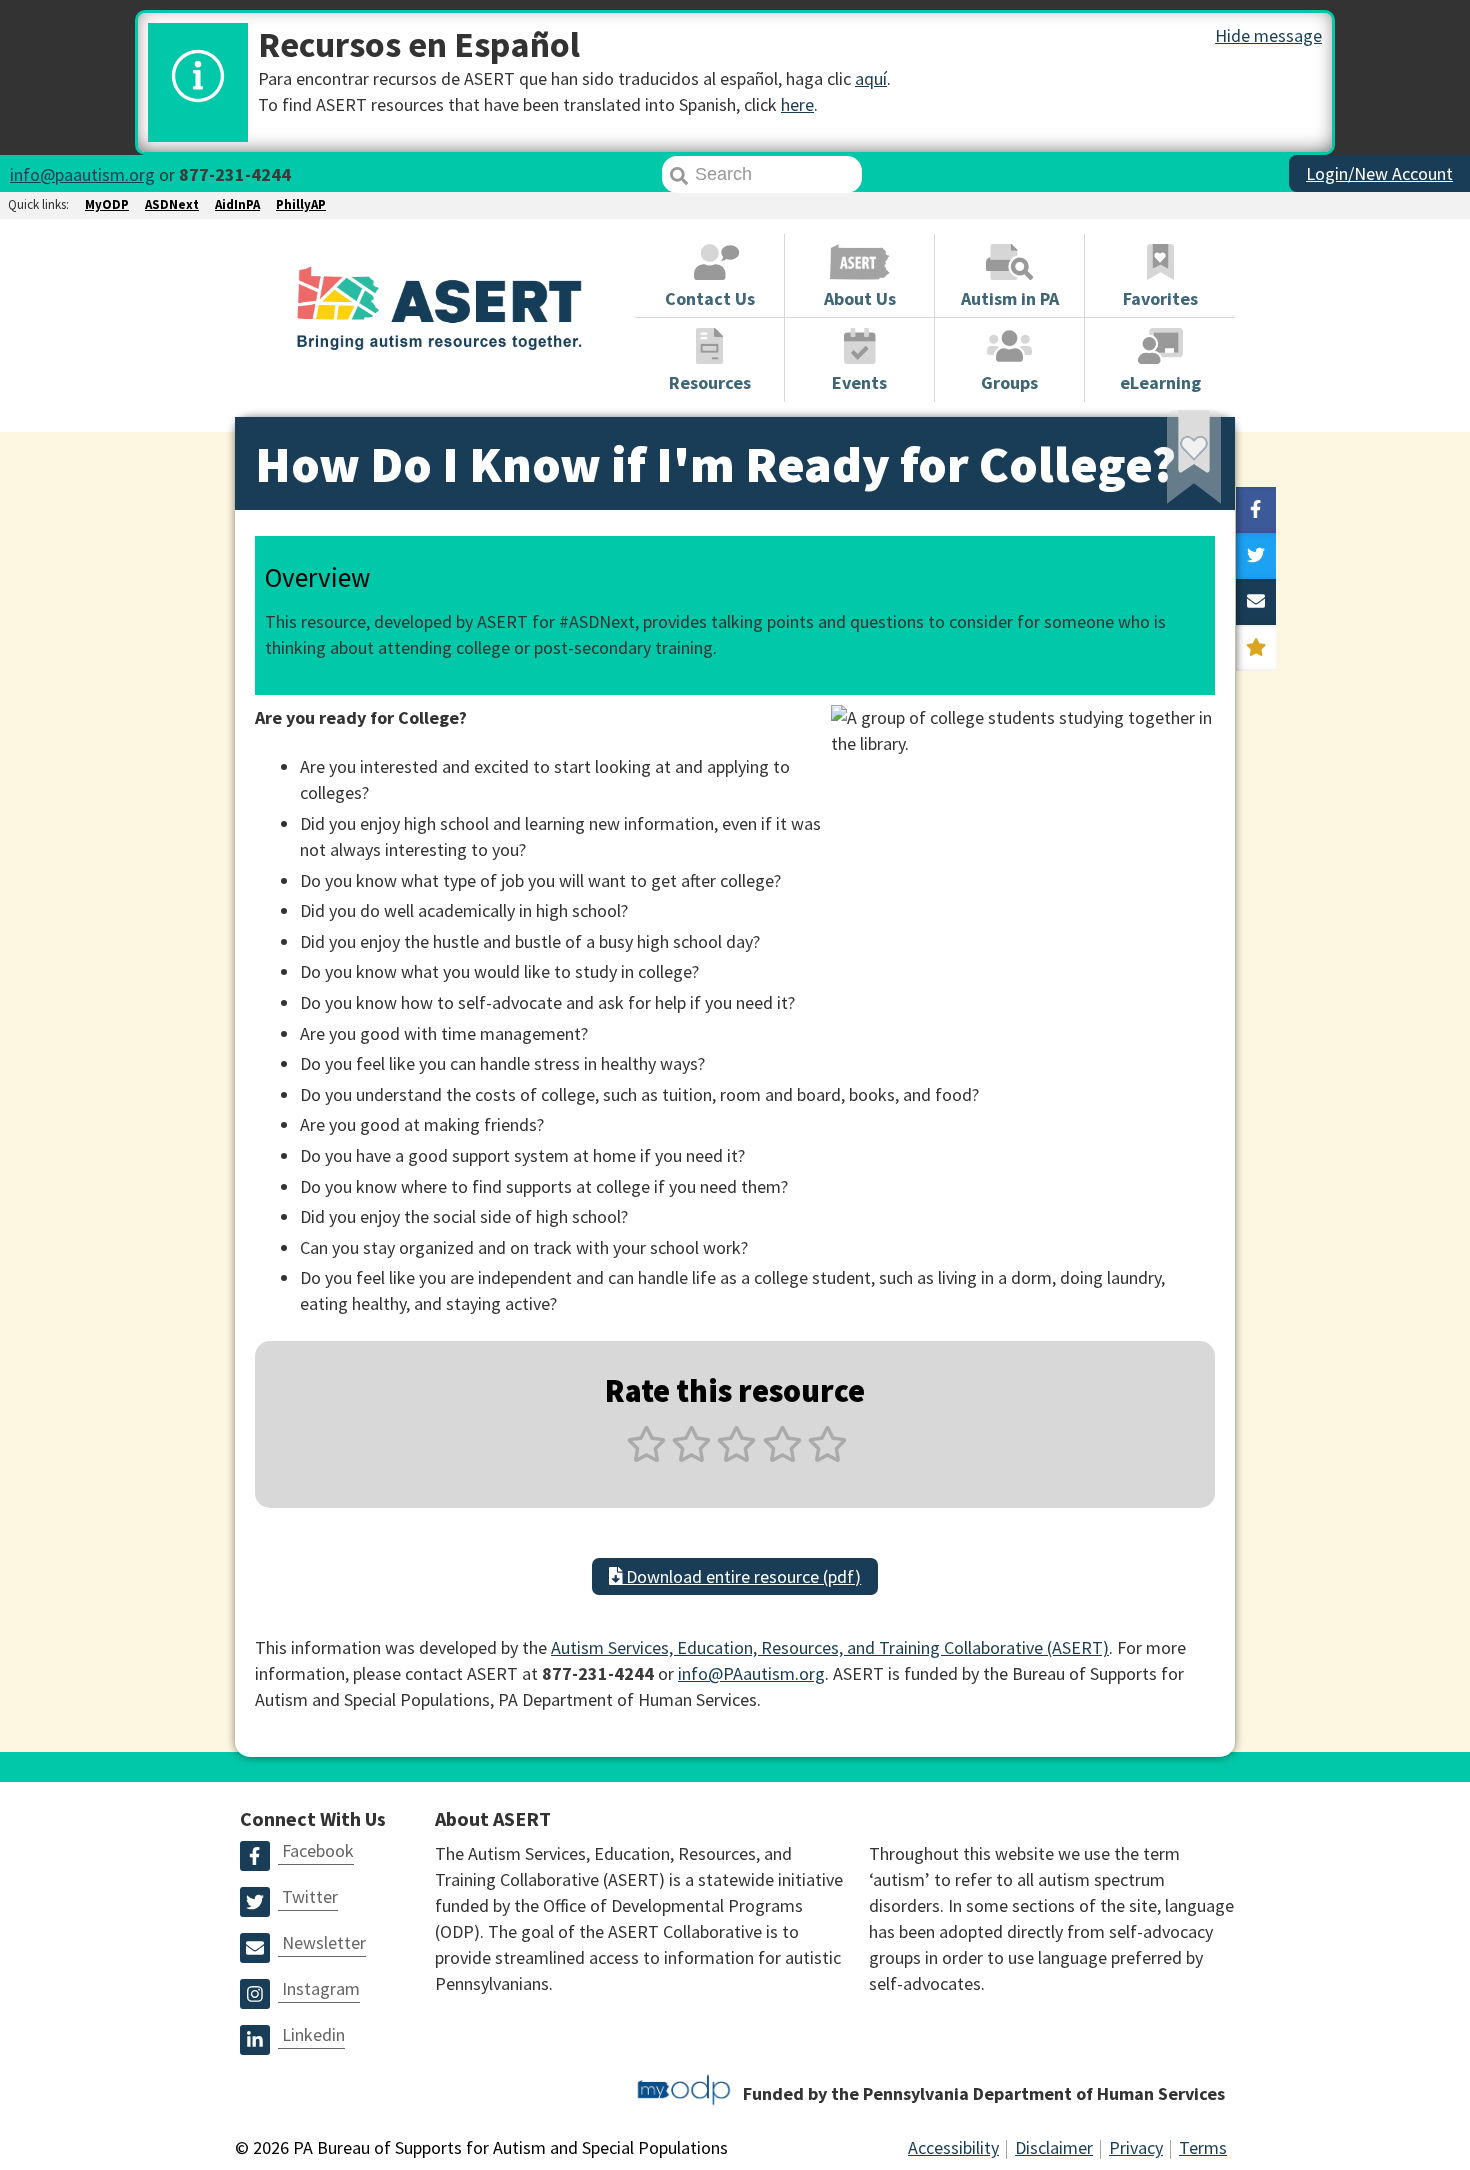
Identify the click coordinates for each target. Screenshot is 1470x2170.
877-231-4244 (235, 174)
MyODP (107, 204)
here (797, 104)
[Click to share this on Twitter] (1256, 556)
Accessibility (953, 2147)
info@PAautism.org (751, 1673)
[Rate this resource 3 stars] (736, 1455)
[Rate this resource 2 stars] (691, 1455)
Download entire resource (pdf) (741, 1576)
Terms (1203, 2147)
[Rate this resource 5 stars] (825, 1455)
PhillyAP (301, 204)
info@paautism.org (82, 174)
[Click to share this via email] (1256, 602)
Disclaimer (1054, 2147)
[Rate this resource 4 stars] (782, 1455)
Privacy (1136, 2147)
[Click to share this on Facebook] (1256, 510)
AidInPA (237, 204)
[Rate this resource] (1256, 648)
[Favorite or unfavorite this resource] (1167, 463)
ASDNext (172, 204)
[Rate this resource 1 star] (646, 1455)
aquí (871, 78)
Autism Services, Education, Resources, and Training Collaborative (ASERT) (830, 1647)
